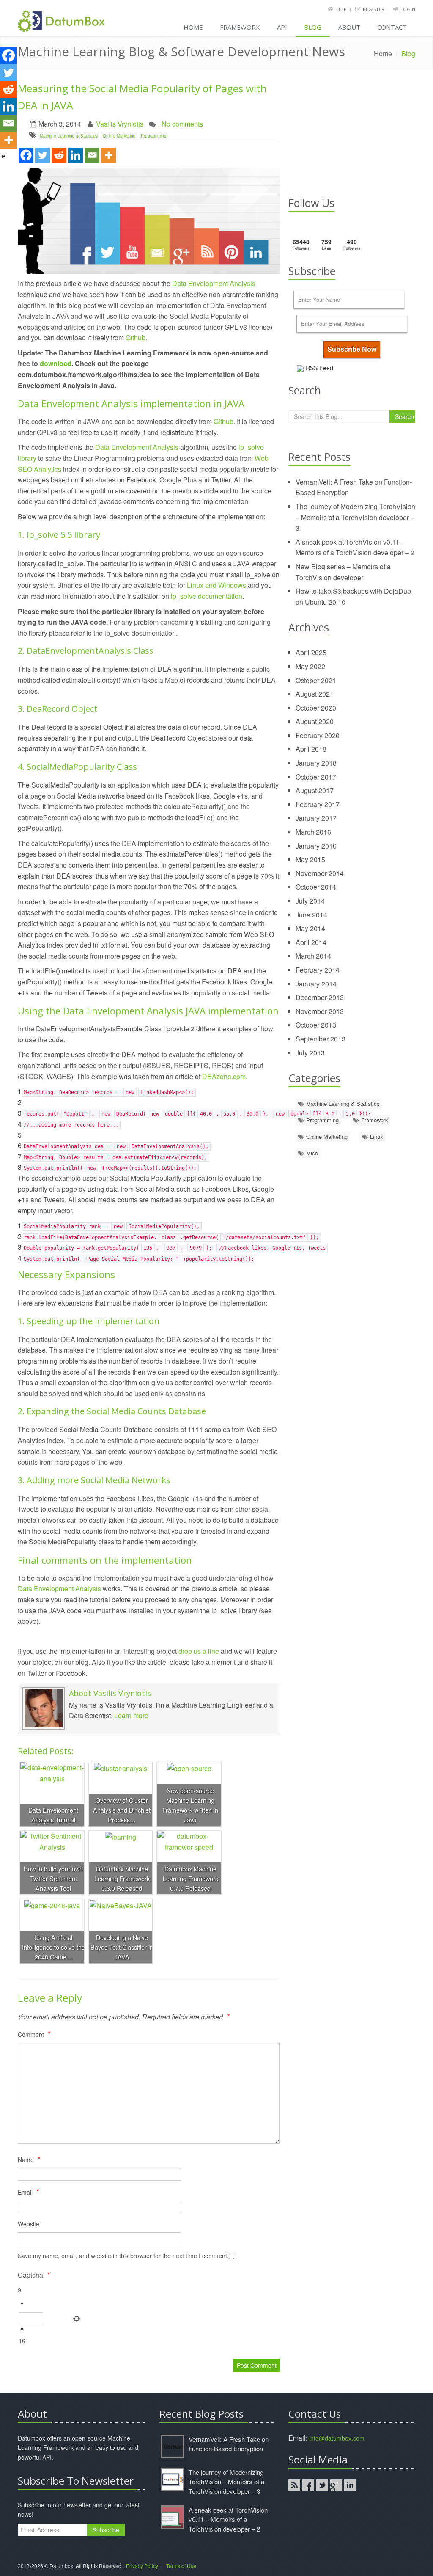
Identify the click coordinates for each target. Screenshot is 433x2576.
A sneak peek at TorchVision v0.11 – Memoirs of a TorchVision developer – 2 (228, 2519)
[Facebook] (26, 155)
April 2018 (311, 749)
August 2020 (315, 721)
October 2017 (316, 777)
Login (408, 9)
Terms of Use (181, 2566)
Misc (311, 1153)
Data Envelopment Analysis (214, 283)
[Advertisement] (352, 133)
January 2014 (316, 984)
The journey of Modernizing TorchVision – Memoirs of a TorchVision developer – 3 (355, 517)
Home (193, 27)
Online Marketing (119, 136)
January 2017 (316, 818)
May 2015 (310, 859)
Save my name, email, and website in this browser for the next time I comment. (123, 2256)
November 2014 (320, 873)
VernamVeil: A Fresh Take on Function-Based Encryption (229, 2444)
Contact (392, 27)
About (349, 27)
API (282, 27)
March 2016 (313, 832)
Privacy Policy (142, 2566)
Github (136, 337)
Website (29, 2224)
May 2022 (310, 666)
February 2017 (318, 804)
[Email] (92, 155)
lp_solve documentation (207, 596)
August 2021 (315, 694)
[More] (108, 155)
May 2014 (310, 928)
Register (374, 9)
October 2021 (316, 680)
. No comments (181, 124)
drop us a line (199, 1651)
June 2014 (311, 915)
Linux (376, 1136)
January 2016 (316, 846)
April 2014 (311, 942)
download (56, 363)
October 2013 (316, 1025)
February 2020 (318, 735)
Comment (34, 2033)
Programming (154, 136)
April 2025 (311, 652)
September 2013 (321, 1039)
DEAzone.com (224, 1076)
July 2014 (310, 901)
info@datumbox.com (337, 2438)
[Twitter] (42, 155)
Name (29, 2159)
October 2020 (316, 708)
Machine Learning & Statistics (69, 136)
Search (404, 416)
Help (341, 9)
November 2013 (320, 1011)
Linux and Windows (216, 585)
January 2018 (316, 763)
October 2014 (316, 887)
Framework (240, 27)
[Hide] (3, 157)
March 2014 (313, 956)
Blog (313, 27)
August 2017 (315, 790)
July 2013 (310, 1053)
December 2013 (320, 997)
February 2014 (318, 970)
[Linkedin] (75, 155)
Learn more (131, 1715)
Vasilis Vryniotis (120, 124)
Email (29, 2191)
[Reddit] (59, 155)
